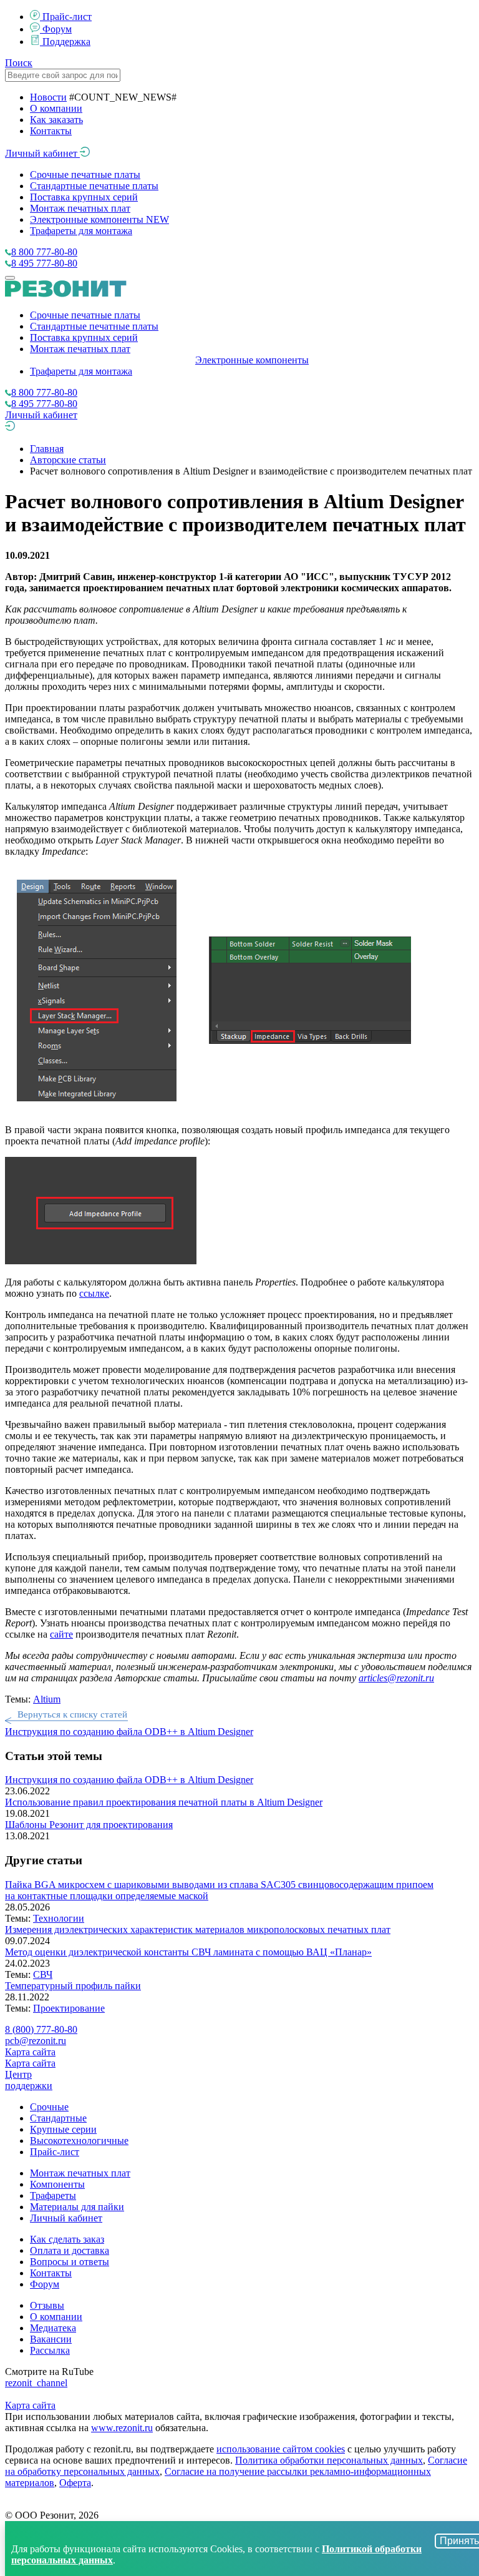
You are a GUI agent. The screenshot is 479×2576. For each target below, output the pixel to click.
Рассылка (50, 2350)
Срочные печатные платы (85, 175)
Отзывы (47, 2305)
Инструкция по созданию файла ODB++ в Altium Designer (129, 1780)
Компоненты (57, 2184)
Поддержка (66, 42)
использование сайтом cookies (281, 2449)
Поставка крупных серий (84, 197)
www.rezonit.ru (122, 2428)
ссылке (94, 1293)
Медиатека (53, 2328)
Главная (47, 449)
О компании (56, 108)
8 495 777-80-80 (44, 263)
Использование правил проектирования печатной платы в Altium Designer (164, 1802)
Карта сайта (30, 2052)
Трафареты (53, 2195)
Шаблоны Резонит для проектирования (89, 1825)
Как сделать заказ (67, 2239)
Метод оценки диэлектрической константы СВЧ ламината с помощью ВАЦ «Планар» (188, 1952)
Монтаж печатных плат (80, 208)
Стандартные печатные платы (94, 186)
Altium (47, 1699)
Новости (48, 97)
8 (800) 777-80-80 (41, 2029)
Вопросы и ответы (70, 2262)
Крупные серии (63, 2129)
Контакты (51, 131)
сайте (61, 1634)
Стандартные (58, 2118)
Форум (57, 29)
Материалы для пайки (77, 2207)
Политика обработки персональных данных (329, 2460)
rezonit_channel (36, 2383)
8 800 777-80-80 (44, 252)
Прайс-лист (67, 17)
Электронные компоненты (99, 219)
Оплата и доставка (70, 2250)
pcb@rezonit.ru (36, 2041)
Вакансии (51, 2339)
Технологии (59, 1918)
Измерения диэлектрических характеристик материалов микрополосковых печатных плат (198, 1930)
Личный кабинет (42, 153)
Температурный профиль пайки (73, 1986)
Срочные (49, 2107)
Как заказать (56, 120)
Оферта (75, 2483)
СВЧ (43, 1974)
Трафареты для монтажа (81, 231)
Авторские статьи (68, 460)
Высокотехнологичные (79, 2141)
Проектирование (69, 2008)
